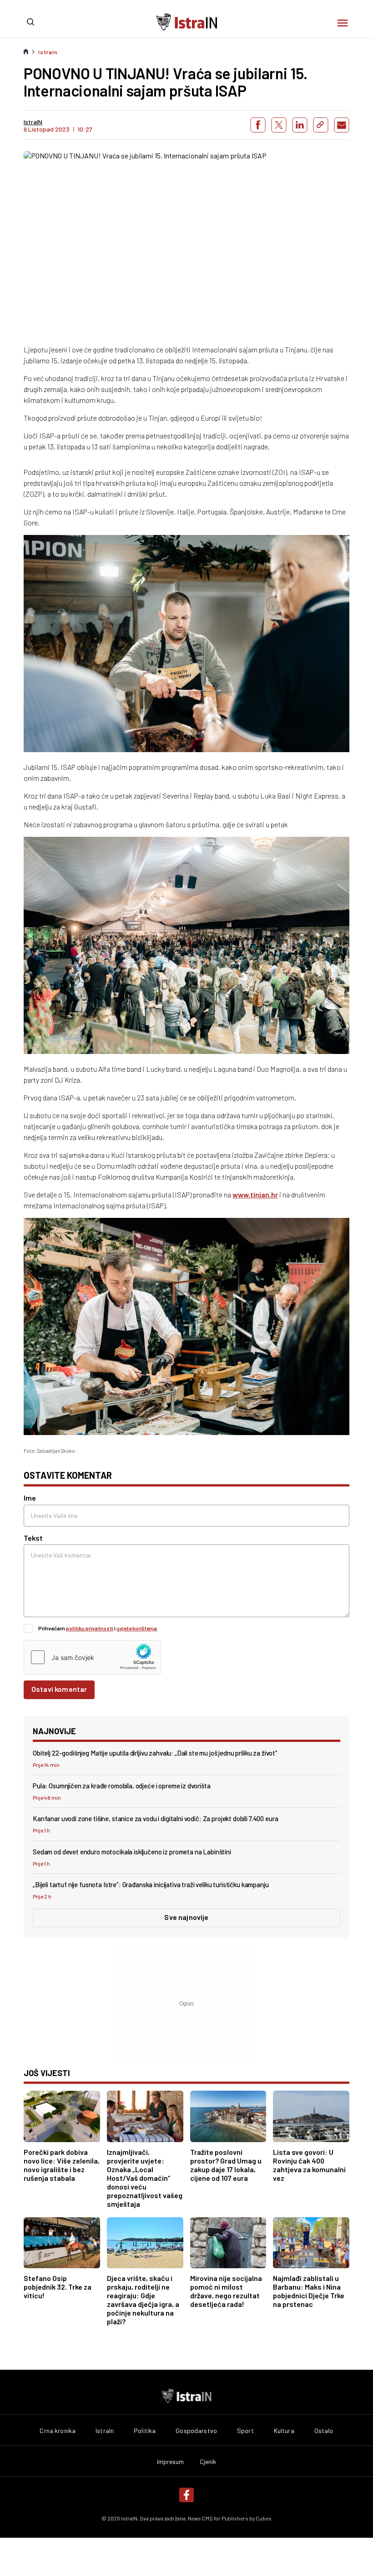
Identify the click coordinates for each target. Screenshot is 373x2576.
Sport (245, 2431)
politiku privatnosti (90, 1628)
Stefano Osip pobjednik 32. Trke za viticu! (58, 2287)
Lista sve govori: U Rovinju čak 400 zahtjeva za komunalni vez (309, 2165)
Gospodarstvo (196, 2431)
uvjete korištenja (137, 1628)
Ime (30, 1498)
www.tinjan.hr (255, 1194)
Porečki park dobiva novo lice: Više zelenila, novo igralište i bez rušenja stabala (62, 2165)
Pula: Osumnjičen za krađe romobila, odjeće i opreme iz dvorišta (122, 1786)
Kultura (284, 2431)
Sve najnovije (186, 1917)
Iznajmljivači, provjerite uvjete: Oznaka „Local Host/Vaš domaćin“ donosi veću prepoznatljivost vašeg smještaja (145, 2178)
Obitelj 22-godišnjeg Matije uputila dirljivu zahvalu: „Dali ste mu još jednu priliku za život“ (155, 1753)
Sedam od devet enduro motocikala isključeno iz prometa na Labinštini (132, 1852)
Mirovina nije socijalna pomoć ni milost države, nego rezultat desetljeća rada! (226, 2291)
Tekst (33, 1538)
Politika (145, 2431)
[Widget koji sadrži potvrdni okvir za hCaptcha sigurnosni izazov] (92, 1657)
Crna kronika (58, 2431)
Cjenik (208, 2462)
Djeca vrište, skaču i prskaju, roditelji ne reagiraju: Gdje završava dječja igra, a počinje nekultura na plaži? (143, 2300)
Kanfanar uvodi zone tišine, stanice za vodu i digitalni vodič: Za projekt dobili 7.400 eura (155, 1818)
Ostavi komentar (59, 1689)
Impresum (171, 2462)
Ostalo (324, 2431)
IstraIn (48, 52)
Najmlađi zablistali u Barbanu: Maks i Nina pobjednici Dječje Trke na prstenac (309, 2291)
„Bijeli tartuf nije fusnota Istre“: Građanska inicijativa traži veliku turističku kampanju (151, 1884)
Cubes (264, 2518)
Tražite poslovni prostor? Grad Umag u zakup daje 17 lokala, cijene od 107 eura (226, 2165)
